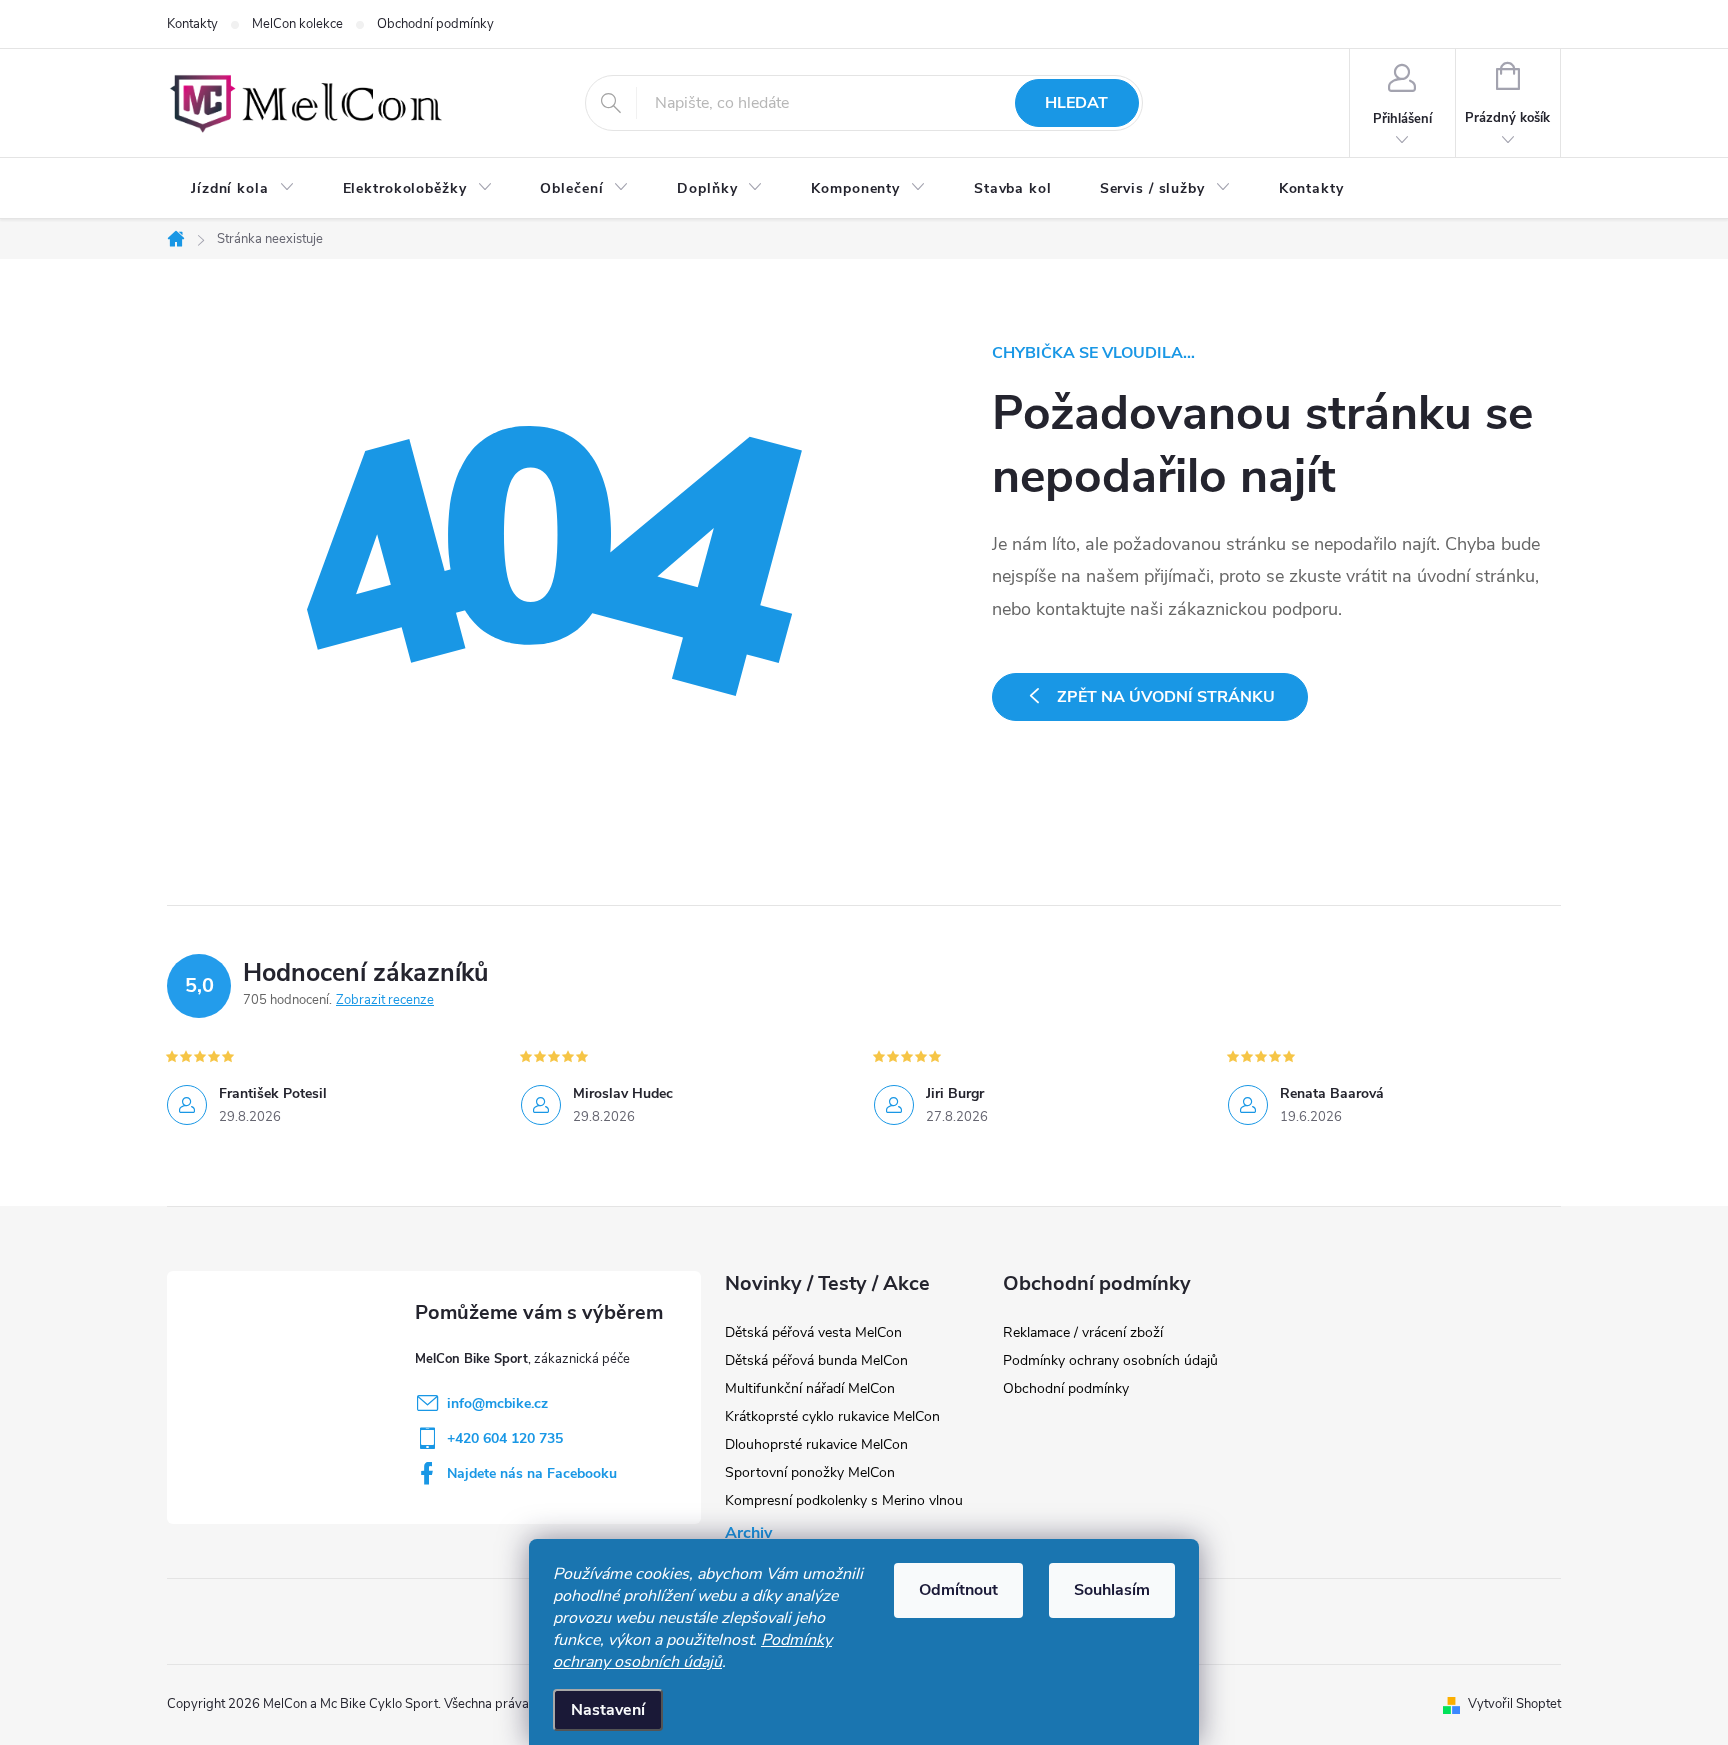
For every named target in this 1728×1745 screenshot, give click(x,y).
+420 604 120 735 (505, 1438)
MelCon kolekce (297, 24)
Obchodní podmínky (435, 24)
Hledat (1076, 103)
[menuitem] (243, 189)
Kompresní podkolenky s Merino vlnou (844, 1500)
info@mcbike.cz (497, 1403)
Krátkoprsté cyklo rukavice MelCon (832, 1416)
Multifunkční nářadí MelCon (810, 1388)
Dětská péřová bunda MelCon (816, 1360)
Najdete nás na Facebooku (532, 1473)
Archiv (748, 1533)
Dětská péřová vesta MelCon (813, 1332)
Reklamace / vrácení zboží (1083, 1332)
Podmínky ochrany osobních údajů (692, 1651)
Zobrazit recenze (385, 1000)
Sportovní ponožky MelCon (810, 1472)
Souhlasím (1112, 1590)
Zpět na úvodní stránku (1166, 697)
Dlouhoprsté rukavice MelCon (816, 1444)
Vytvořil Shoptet (1514, 1704)
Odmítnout (958, 1590)
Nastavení (608, 1710)
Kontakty (192, 24)
